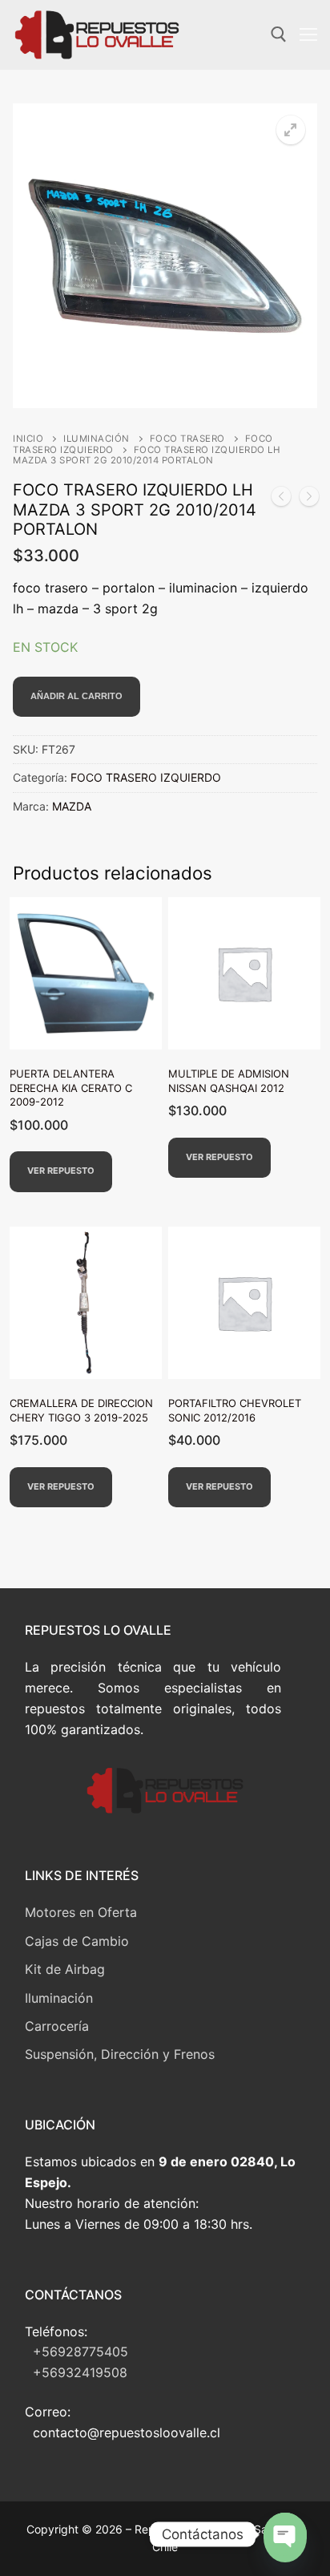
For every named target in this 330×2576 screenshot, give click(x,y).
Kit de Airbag (65, 1969)
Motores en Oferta (81, 1912)
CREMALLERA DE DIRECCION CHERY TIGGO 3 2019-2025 (81, 1410)
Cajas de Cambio (77, 1941)
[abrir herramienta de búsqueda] (279, 34)
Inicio (28, 439)
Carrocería (57, 2026)
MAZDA (72, 806)
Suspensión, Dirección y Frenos (120, 2054)
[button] (291, 130)
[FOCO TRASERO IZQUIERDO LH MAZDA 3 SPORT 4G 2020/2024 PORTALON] (309, 499)
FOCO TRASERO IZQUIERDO (146, 777)
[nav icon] (308, 35)
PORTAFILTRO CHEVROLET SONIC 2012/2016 (235, 1410)
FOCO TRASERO (187, 439)
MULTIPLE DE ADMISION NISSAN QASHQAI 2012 (229, 1081)
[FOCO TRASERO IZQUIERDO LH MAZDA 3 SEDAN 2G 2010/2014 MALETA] (281, 499)
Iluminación (59, 1998)
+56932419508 (80, 2372)
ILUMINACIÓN (97, 439)
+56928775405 (80, 2352)
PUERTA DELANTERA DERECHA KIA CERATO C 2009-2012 (71, 1088)
